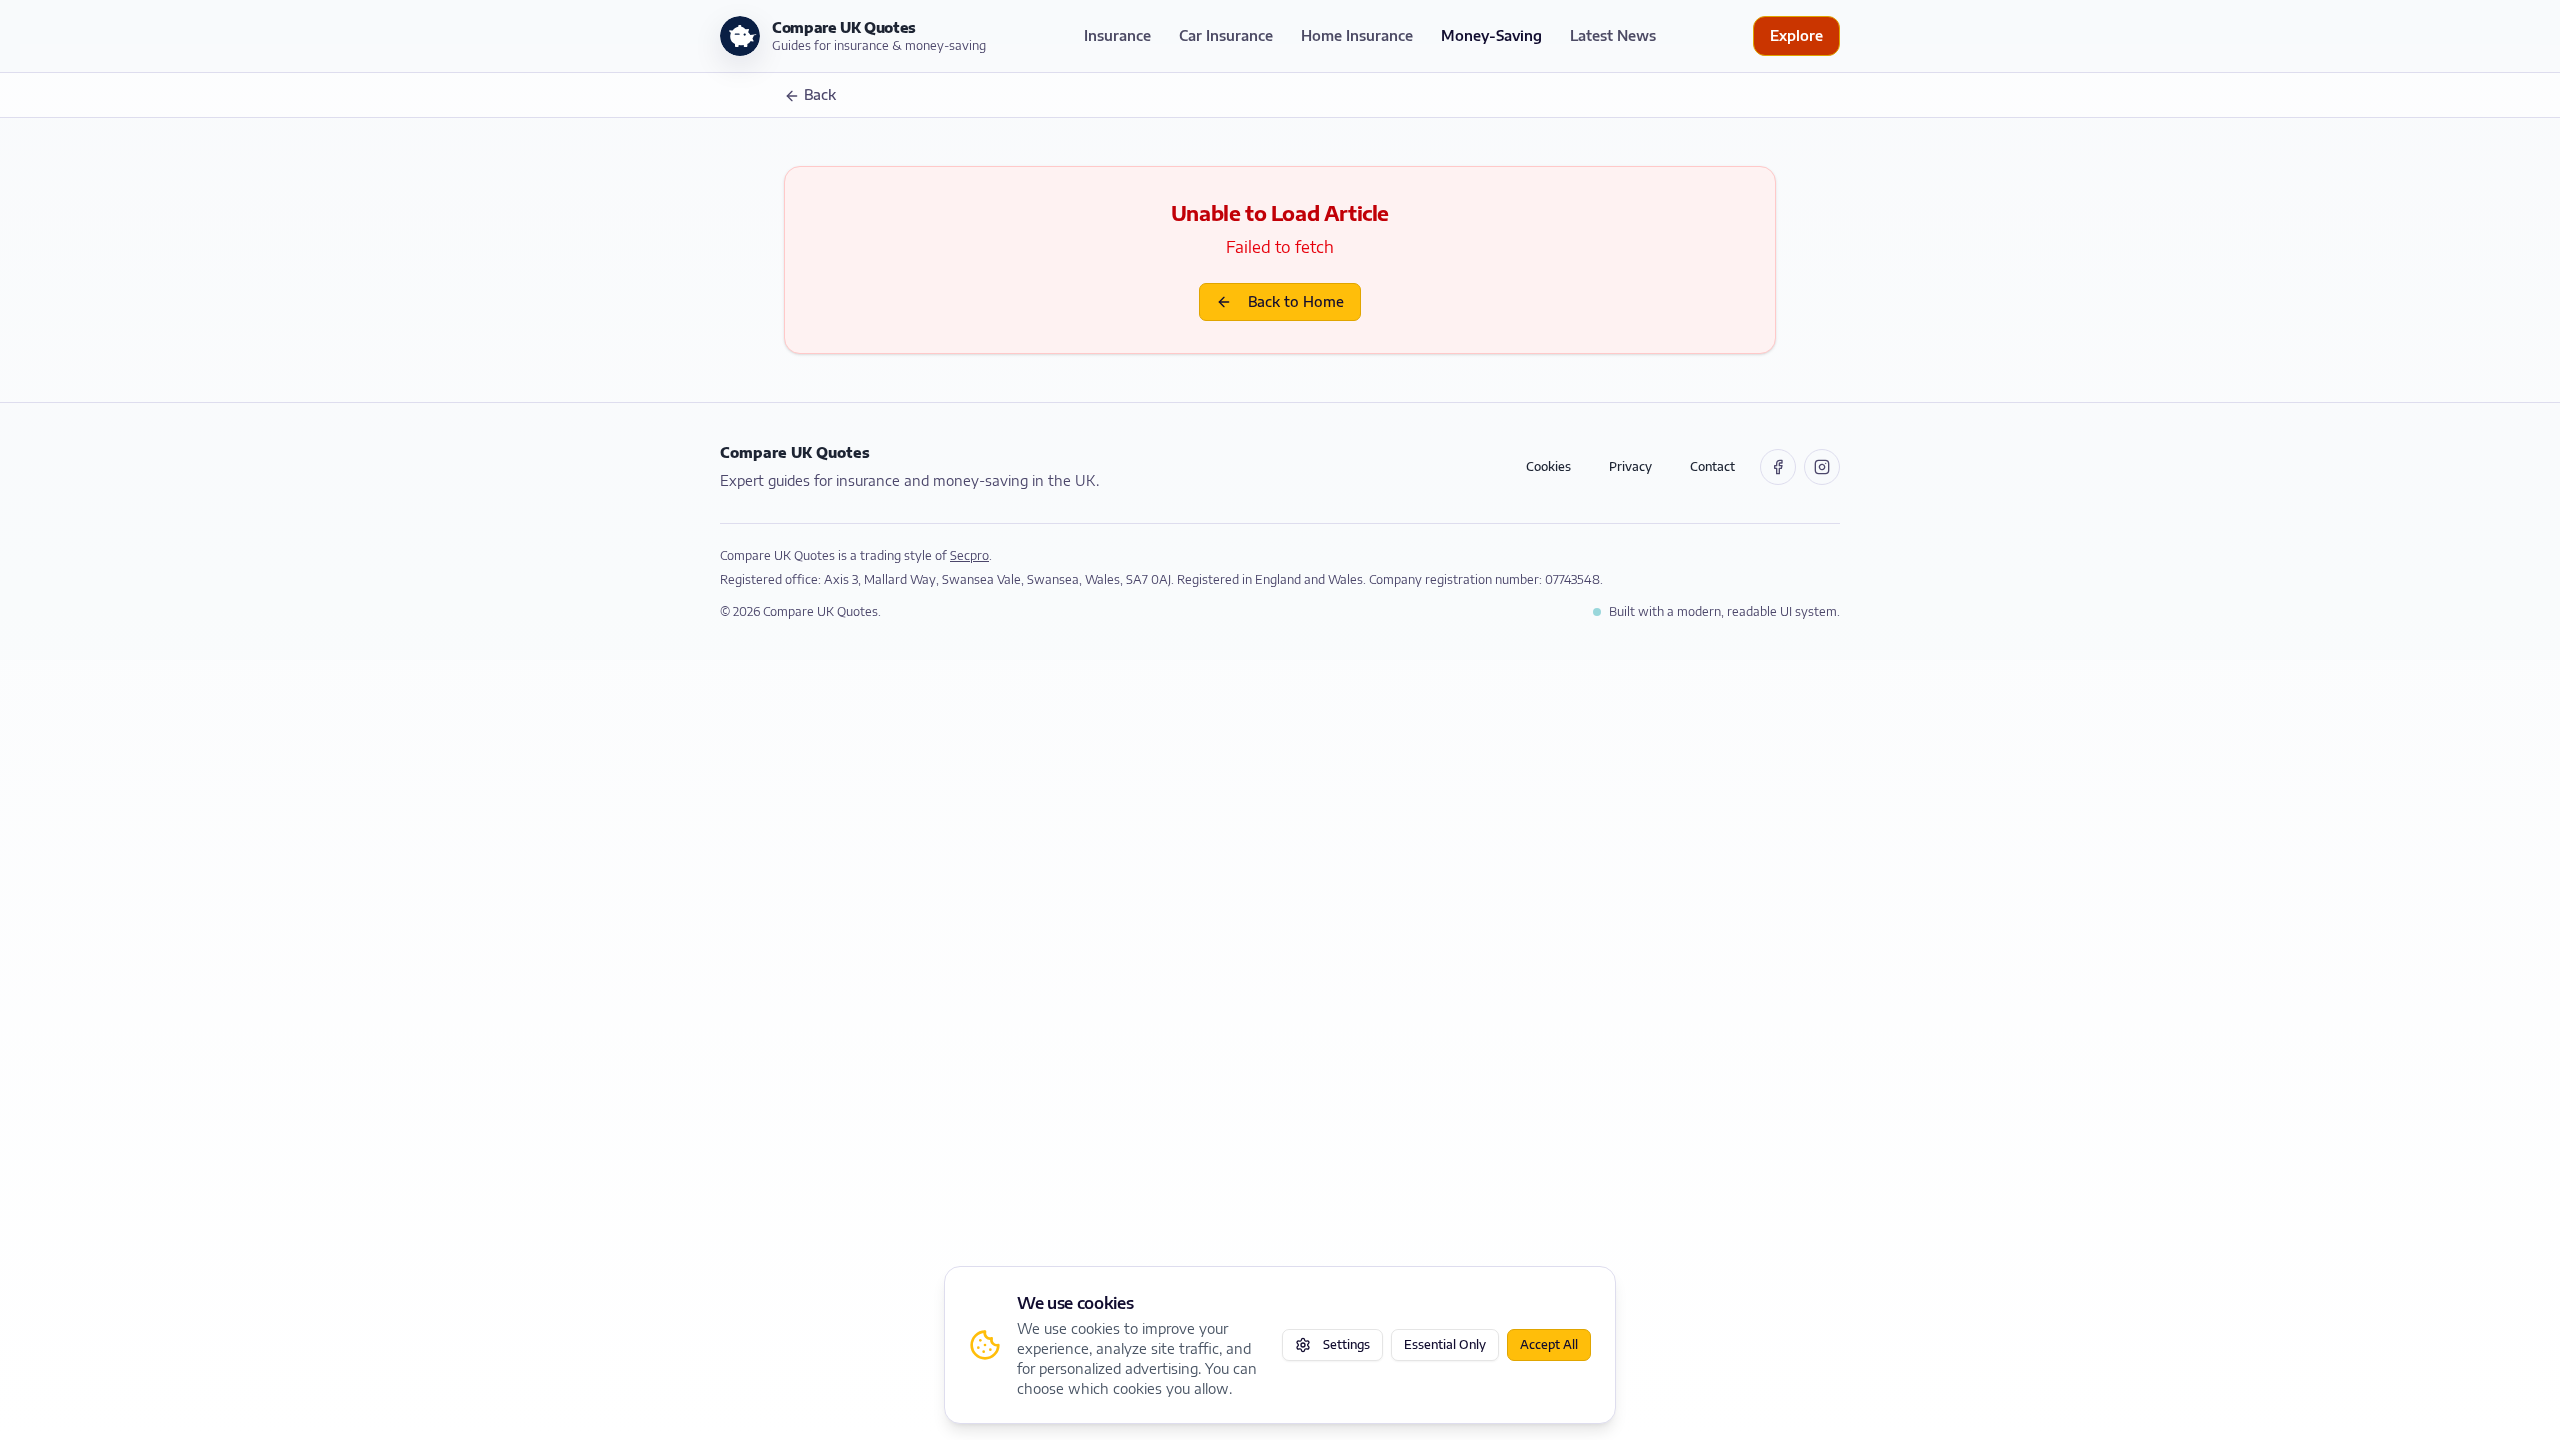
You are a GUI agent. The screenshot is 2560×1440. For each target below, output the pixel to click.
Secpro (969, 555)
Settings (1346, 1344)
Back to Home (1296, 301)
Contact (1712, 466)
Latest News (1613, 35)
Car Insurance (1226, 35)
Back (820, 94)
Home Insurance (1357, 35)
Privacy (1630, 466)
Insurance (1117, 35)
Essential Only (1445, 1344)
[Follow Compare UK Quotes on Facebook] (1778, 467)
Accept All (1549, 1344)
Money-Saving (1491, 35)
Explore (1796, 35)
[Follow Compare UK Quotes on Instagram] (1822, 467)
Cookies (1548, 466)
